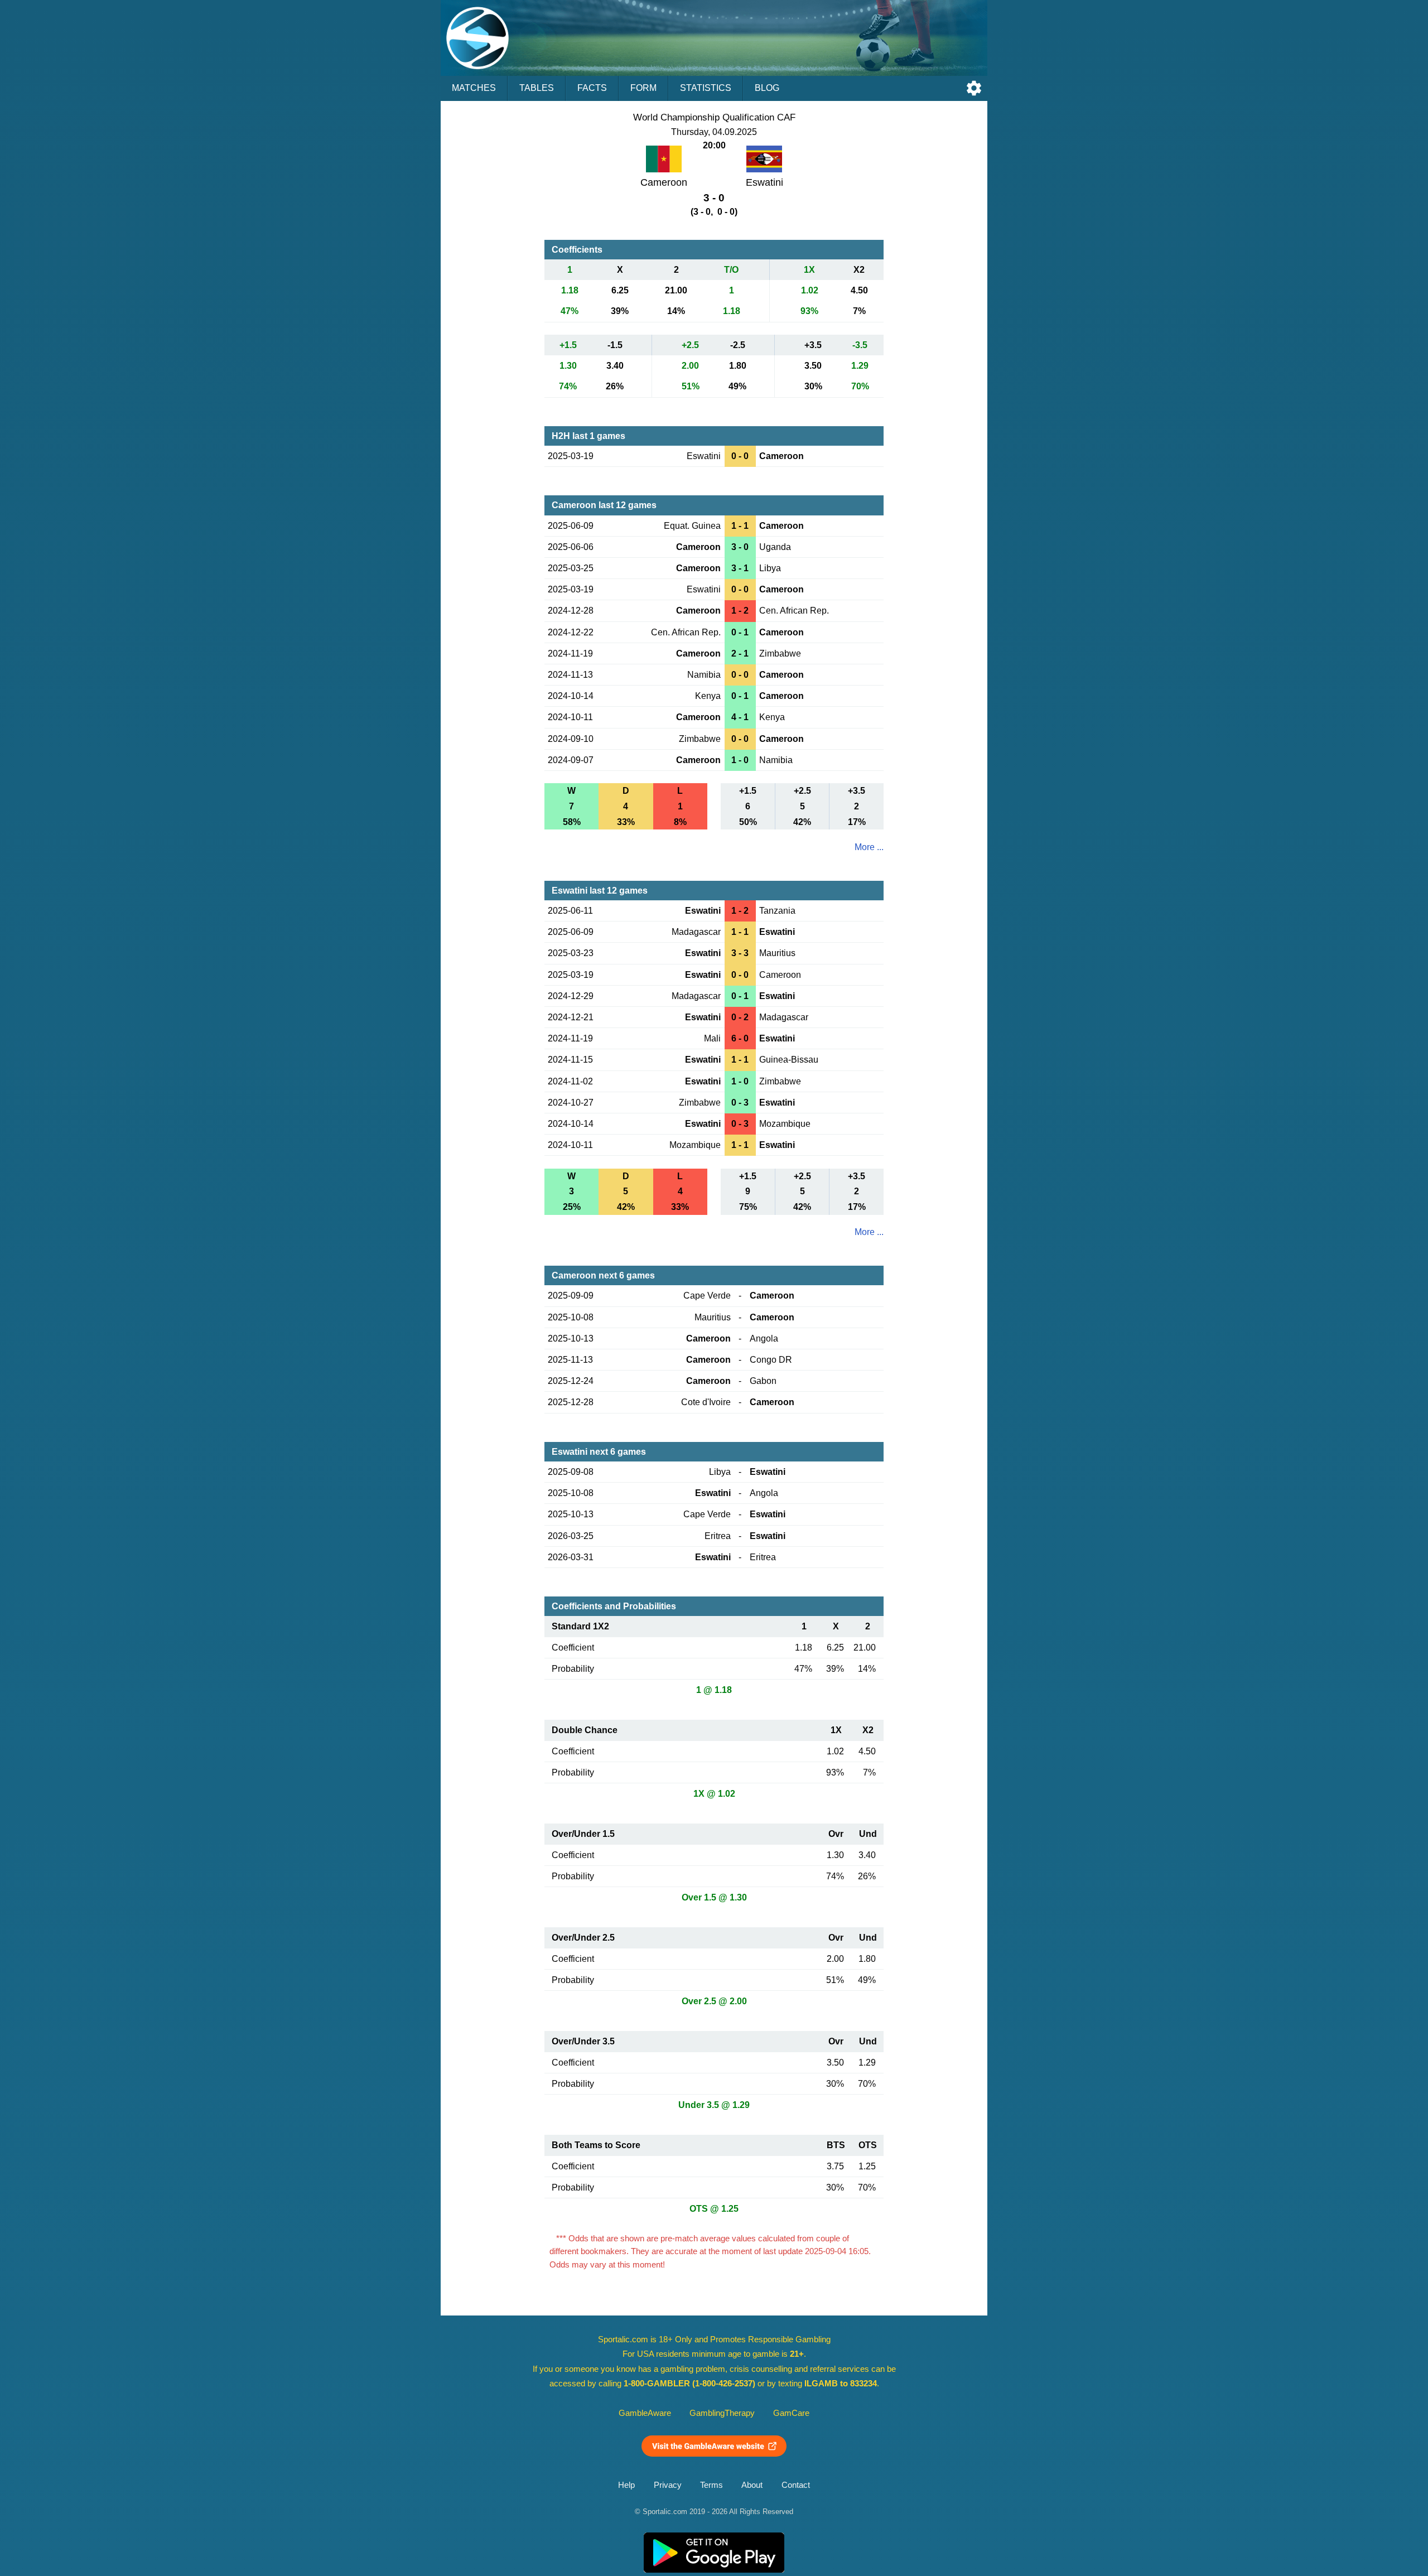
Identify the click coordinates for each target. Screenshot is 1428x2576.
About (752, 2485)
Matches (474, 88)
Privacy (668, 2485)
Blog (767, 88)
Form (643, 88)
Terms (711, 2485)
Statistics (706, 88)
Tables (537, 88)
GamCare (791, 2413)
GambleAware (645, 2413)
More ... (869, 847)
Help (626, 2485)
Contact (796, 2485)
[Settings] (974, 88)
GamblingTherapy (722, 2413)
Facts (592, 88)
